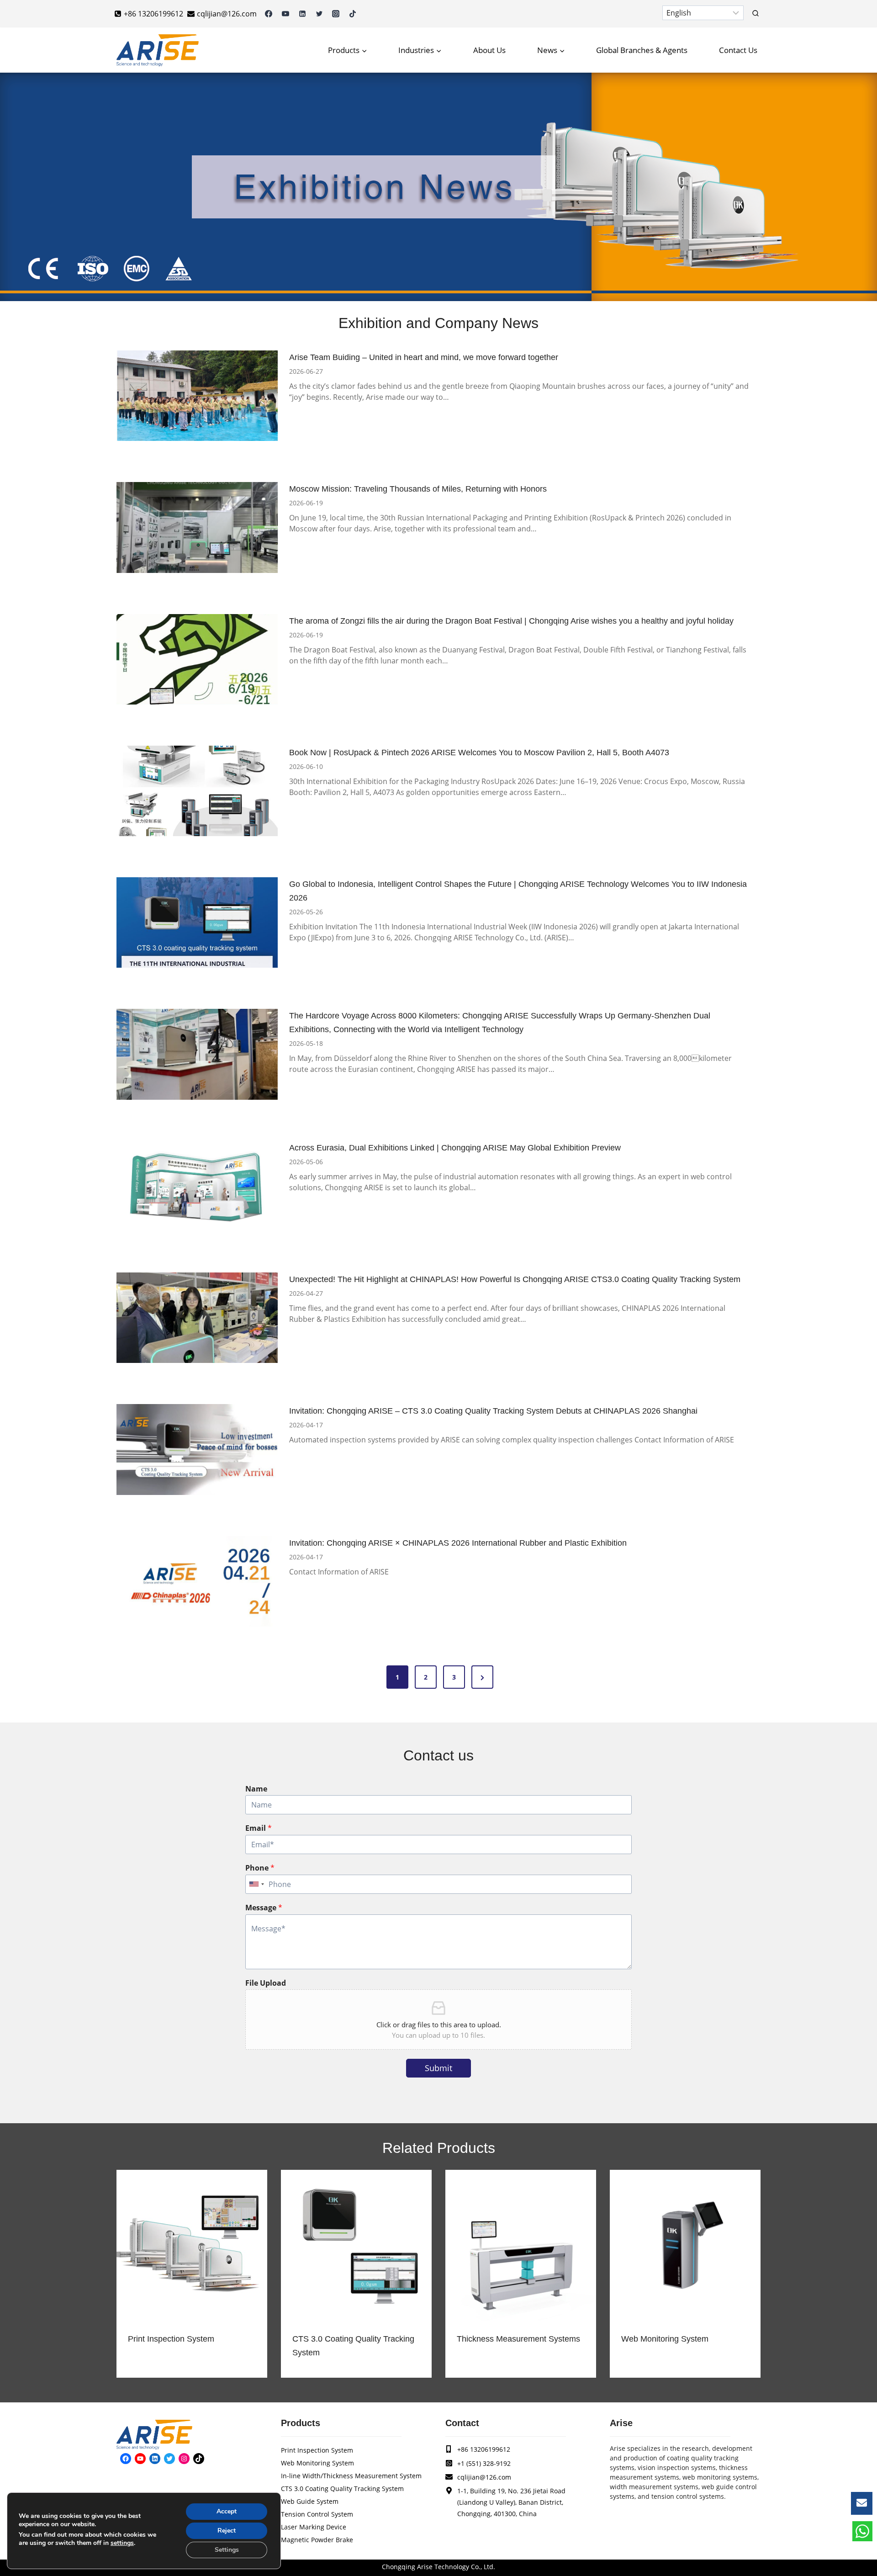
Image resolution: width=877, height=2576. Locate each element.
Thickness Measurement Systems (518, 2339)
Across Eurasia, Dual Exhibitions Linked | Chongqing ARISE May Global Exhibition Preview (455, 1148)
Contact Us (738, 50)
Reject (227, 2531)
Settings (227, 2550)
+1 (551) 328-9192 (484, 2463)
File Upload (266, 1983)
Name (256, 1789)
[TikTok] (353, 14)
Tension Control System (317, 2514)
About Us (489, 50)
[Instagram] (336, 14)
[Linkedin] (302, 14)
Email (259, 1828)
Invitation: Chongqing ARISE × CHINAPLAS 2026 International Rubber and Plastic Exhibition (458, 1543)
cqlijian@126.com (484, 2477)
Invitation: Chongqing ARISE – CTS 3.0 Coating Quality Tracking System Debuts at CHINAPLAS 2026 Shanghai (493, 1411)
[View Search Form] (755, 14)
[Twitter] (319, 14)
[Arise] (158, 50)
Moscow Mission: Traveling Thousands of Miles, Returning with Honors (418, 489)
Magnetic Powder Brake (317, 2540)
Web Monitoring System (665, 2339)
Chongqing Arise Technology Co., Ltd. (438, 2567)
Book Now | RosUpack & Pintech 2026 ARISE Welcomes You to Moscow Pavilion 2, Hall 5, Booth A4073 (479, 753)
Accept (227, 2511)
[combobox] (256, 1884)
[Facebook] (269, 14)
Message (264, 1908)
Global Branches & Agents (642, 50)
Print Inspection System (171, 2339)
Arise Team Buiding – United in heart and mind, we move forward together (424, 357)
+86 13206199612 (484, 2449)
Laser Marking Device (314, 2527)
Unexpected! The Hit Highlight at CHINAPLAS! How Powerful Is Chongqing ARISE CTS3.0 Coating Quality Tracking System (515, 1279)
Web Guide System (310, 2501)
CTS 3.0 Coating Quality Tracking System (353, 2346)
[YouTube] (285, 14)
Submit (438, 2068)
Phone (260, 1868)
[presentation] (197, 396)
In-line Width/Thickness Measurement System (351, 2476)
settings (122, 2543)
